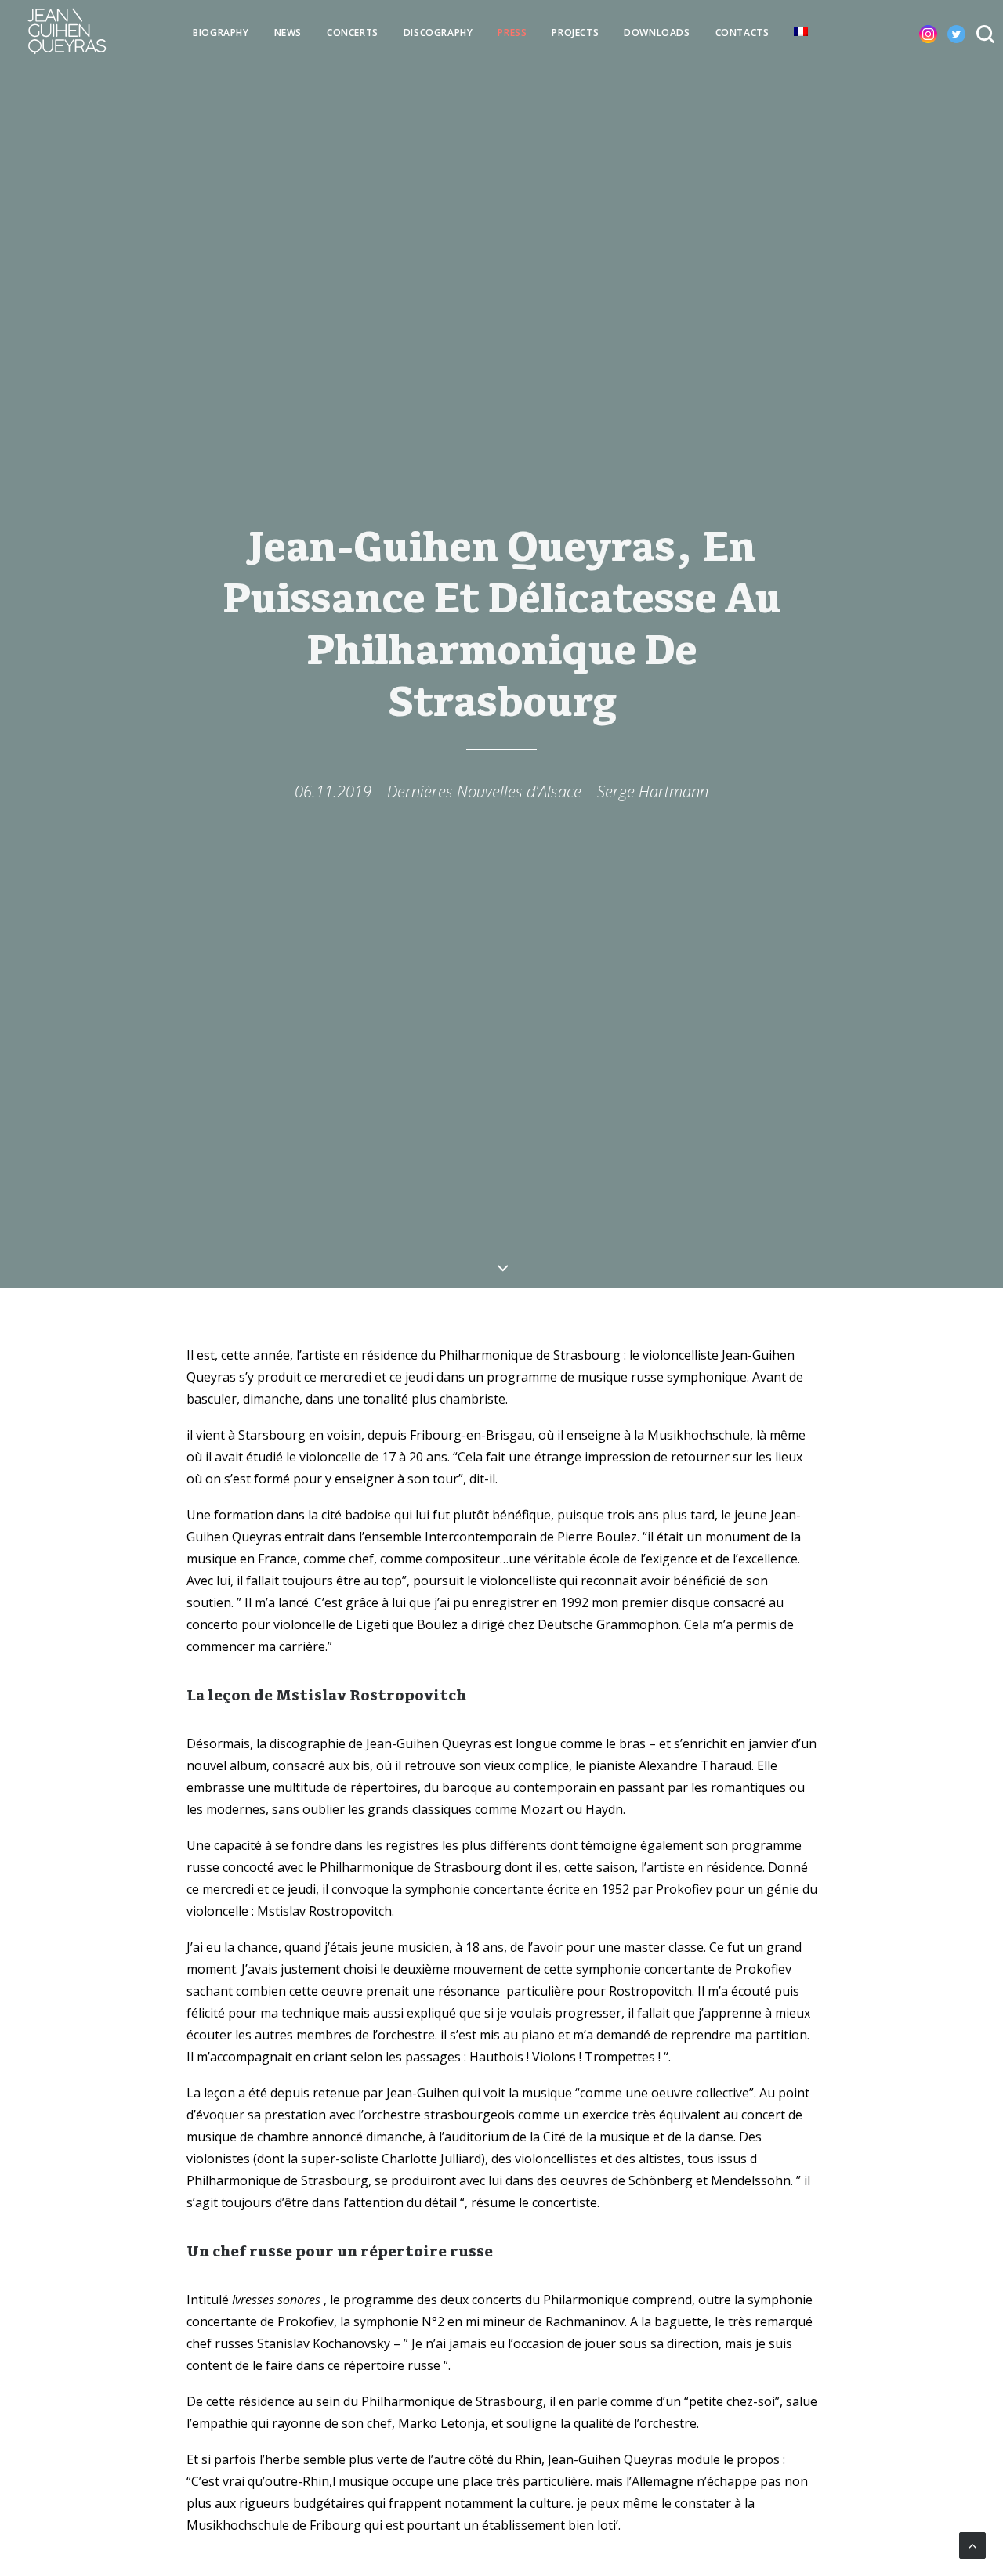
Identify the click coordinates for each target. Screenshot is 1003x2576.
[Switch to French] (801, 31)
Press (512, 33)
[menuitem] (221, 33)
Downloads (657, 33)
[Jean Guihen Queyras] (67, 31)
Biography (221, 33)
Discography (438, 33)
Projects (575, 33)
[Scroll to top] (972, 2544)
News (288, 33)
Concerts (353, 33)
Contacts (742, 33)
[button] (916, 31)
